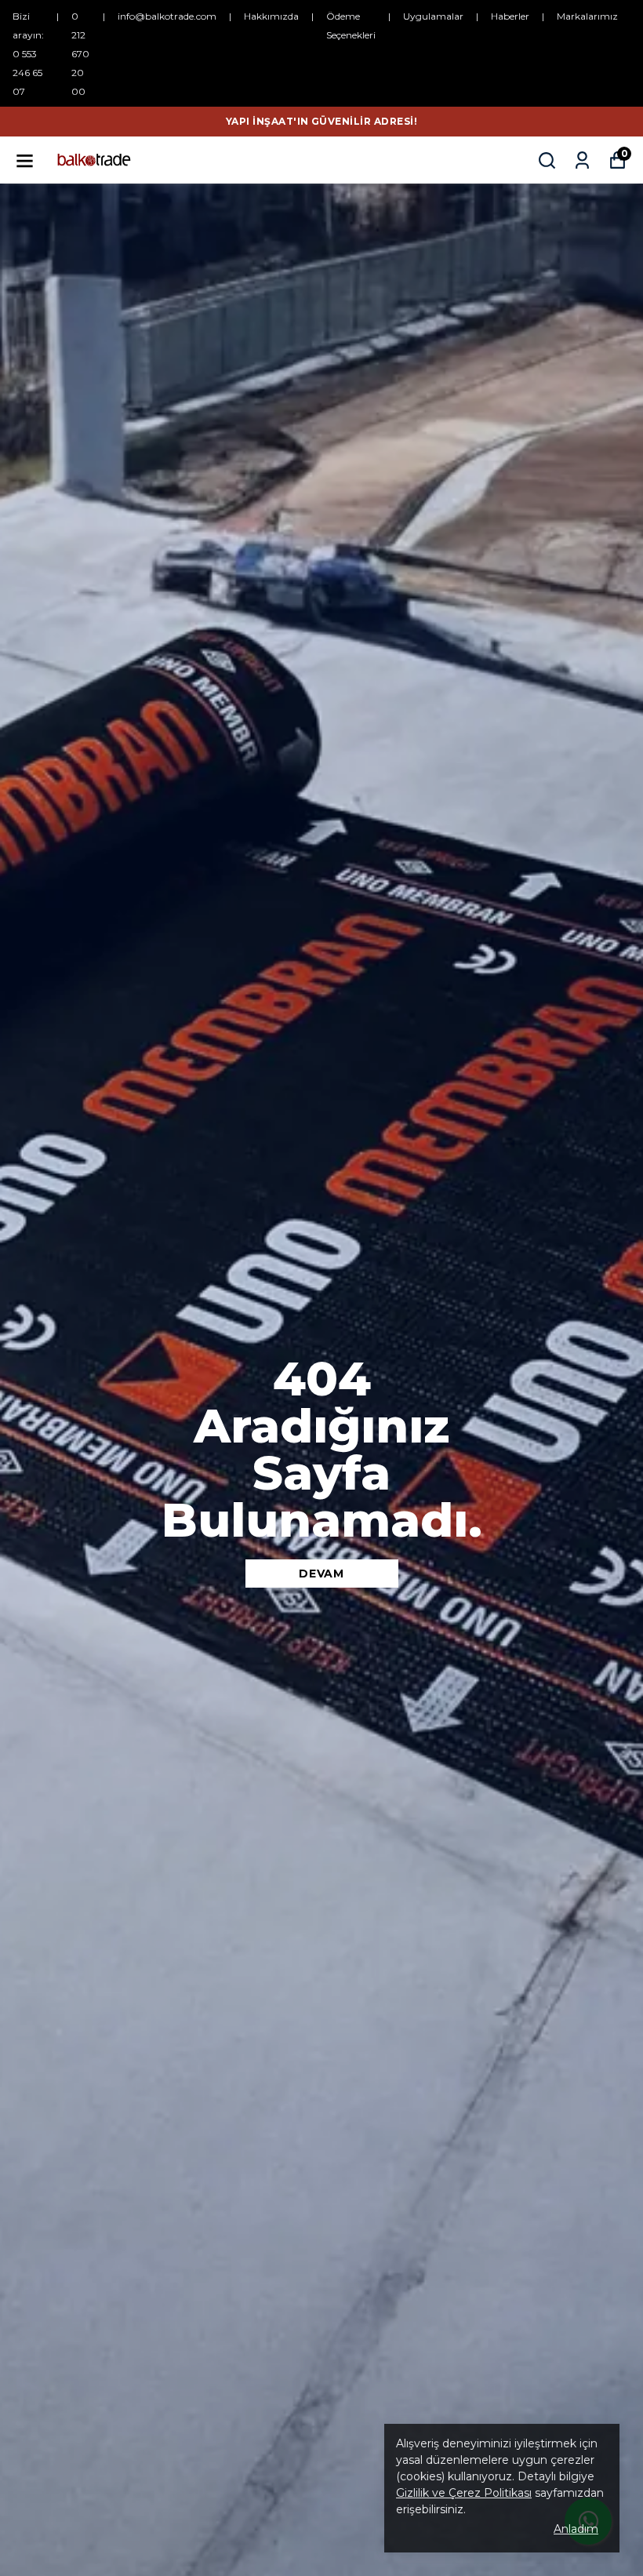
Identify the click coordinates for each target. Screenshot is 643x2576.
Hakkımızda (271, 16)
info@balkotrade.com (167, 16)
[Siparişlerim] (582, 160)
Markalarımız (587, 16)
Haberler (510, 16)
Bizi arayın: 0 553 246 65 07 (28, 54)
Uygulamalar (433, 16)
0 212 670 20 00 (80, 54)
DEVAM (321, 1574)
